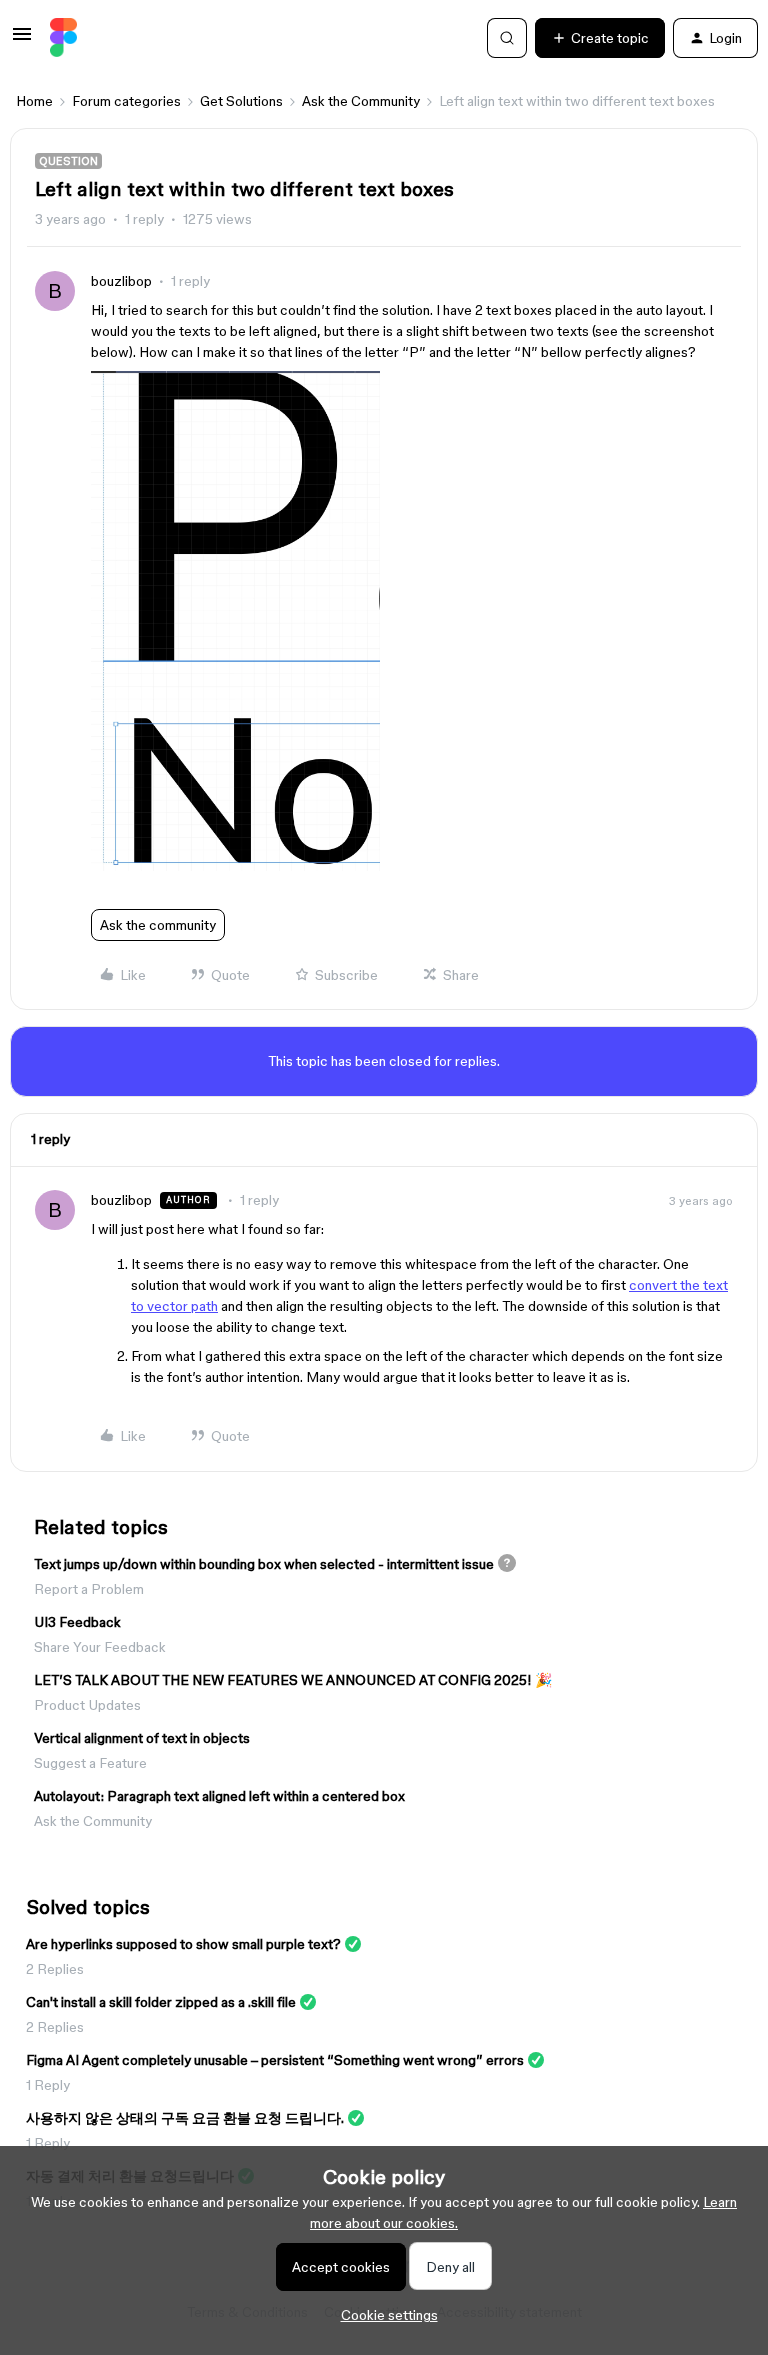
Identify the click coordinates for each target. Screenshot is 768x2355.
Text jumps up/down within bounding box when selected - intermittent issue (264, 1564)
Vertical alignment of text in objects (142, 1738)
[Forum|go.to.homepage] (63, 38)
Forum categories (126, 101)
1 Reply (48, 2085)
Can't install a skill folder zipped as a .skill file (161, 2002)
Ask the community (158, 925)
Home (34, 101)
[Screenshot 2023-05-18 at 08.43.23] (235, 866)
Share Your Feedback (100, 1647)
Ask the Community (361, 101)
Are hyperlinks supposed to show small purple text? (183, 1944)
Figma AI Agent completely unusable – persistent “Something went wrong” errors (275, 2060)
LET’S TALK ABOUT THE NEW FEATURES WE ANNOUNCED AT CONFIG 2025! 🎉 (293, 1680)
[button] (22, 41)
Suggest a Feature (90, 1763)
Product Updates (87, 1705)
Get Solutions (241, 101)
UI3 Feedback (77, 1622)
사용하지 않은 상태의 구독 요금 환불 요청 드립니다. (185, 2118)
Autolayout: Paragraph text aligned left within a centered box (219, 1796)
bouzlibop (121, 281)
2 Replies (55, 1969)
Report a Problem (89, 1589)
